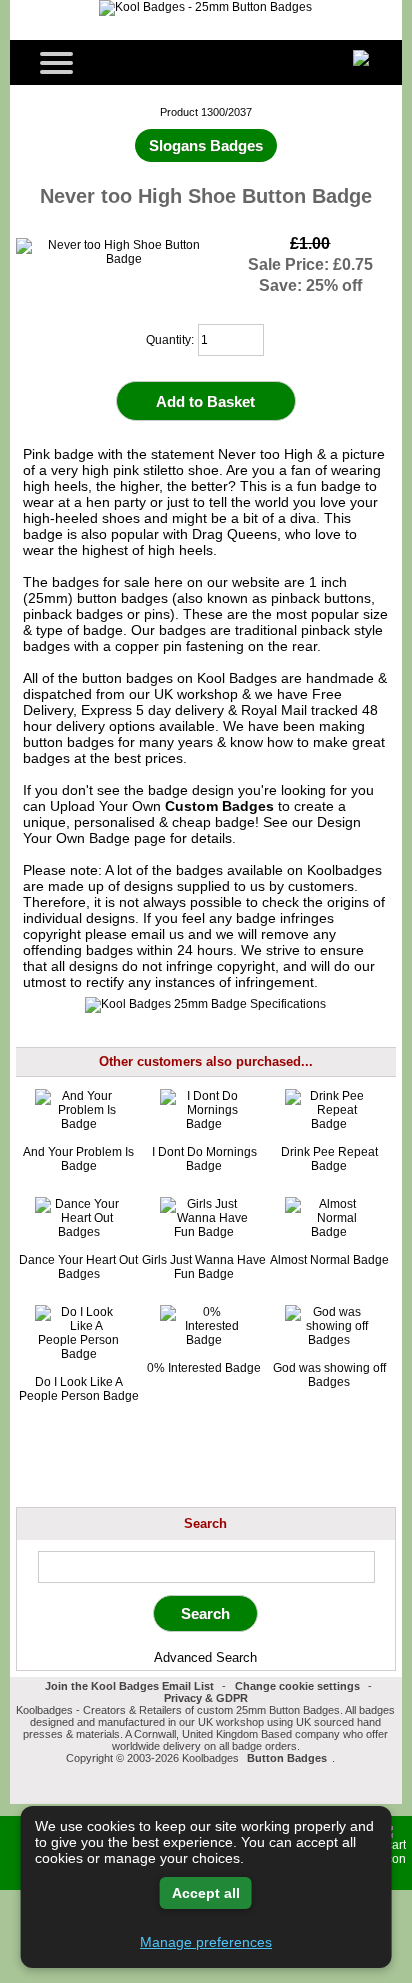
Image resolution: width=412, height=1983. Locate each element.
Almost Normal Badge (329, 1260)
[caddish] (340, 1758)
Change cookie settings (297, 1686)
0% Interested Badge (204, 1368)
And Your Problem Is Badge (78, 1159)
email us (157, 934)
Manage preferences (206, 1942)
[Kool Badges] (205, 7)
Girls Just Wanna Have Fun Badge (204, 1267)
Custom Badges (219, 806)
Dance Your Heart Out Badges (78, 1267)
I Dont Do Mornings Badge (204, 1159)
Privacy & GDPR (206, 1698)
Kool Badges (237, 678)
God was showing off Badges (329, 1375)
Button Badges (287, 1758)
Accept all (206, 1893)
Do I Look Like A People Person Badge (79, 1389)
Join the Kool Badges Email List (129, 1686)
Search (205, 1523)
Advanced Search (205, 1657)
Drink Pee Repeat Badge (329, 1159)
